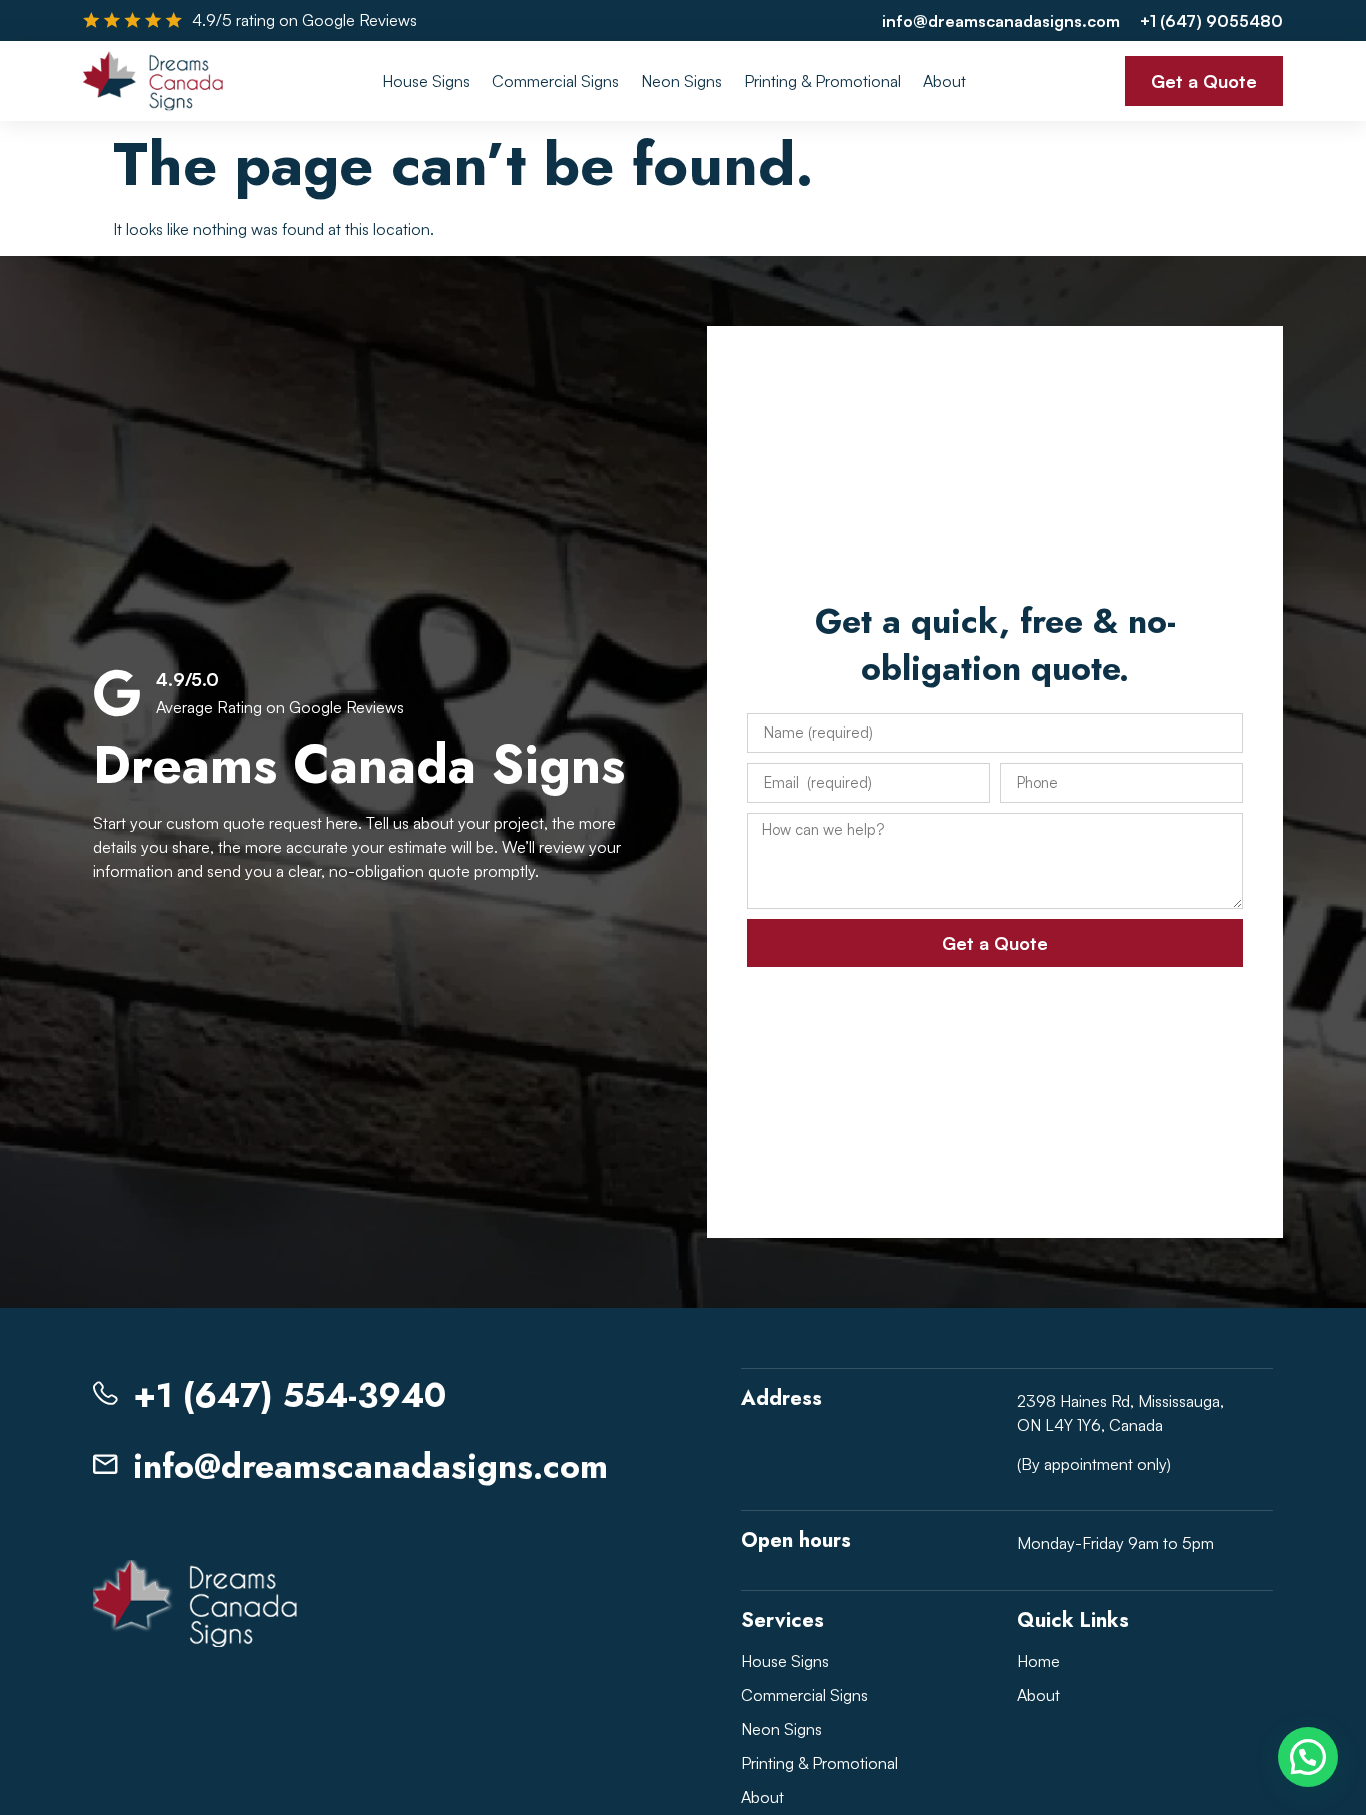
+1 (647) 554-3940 (289, 1395)
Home (1038, 1661)
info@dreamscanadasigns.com (370, 1466)
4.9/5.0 (187, 679)
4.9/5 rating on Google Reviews (304, 20)
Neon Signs (681, 81)
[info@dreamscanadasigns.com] (105, 1464)
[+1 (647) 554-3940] (105, 1393)
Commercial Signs (555, 81)
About (944, 81)
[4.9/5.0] (117, 693)
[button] (1308, 1757)
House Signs (426, 81)
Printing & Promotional (822, 81)
